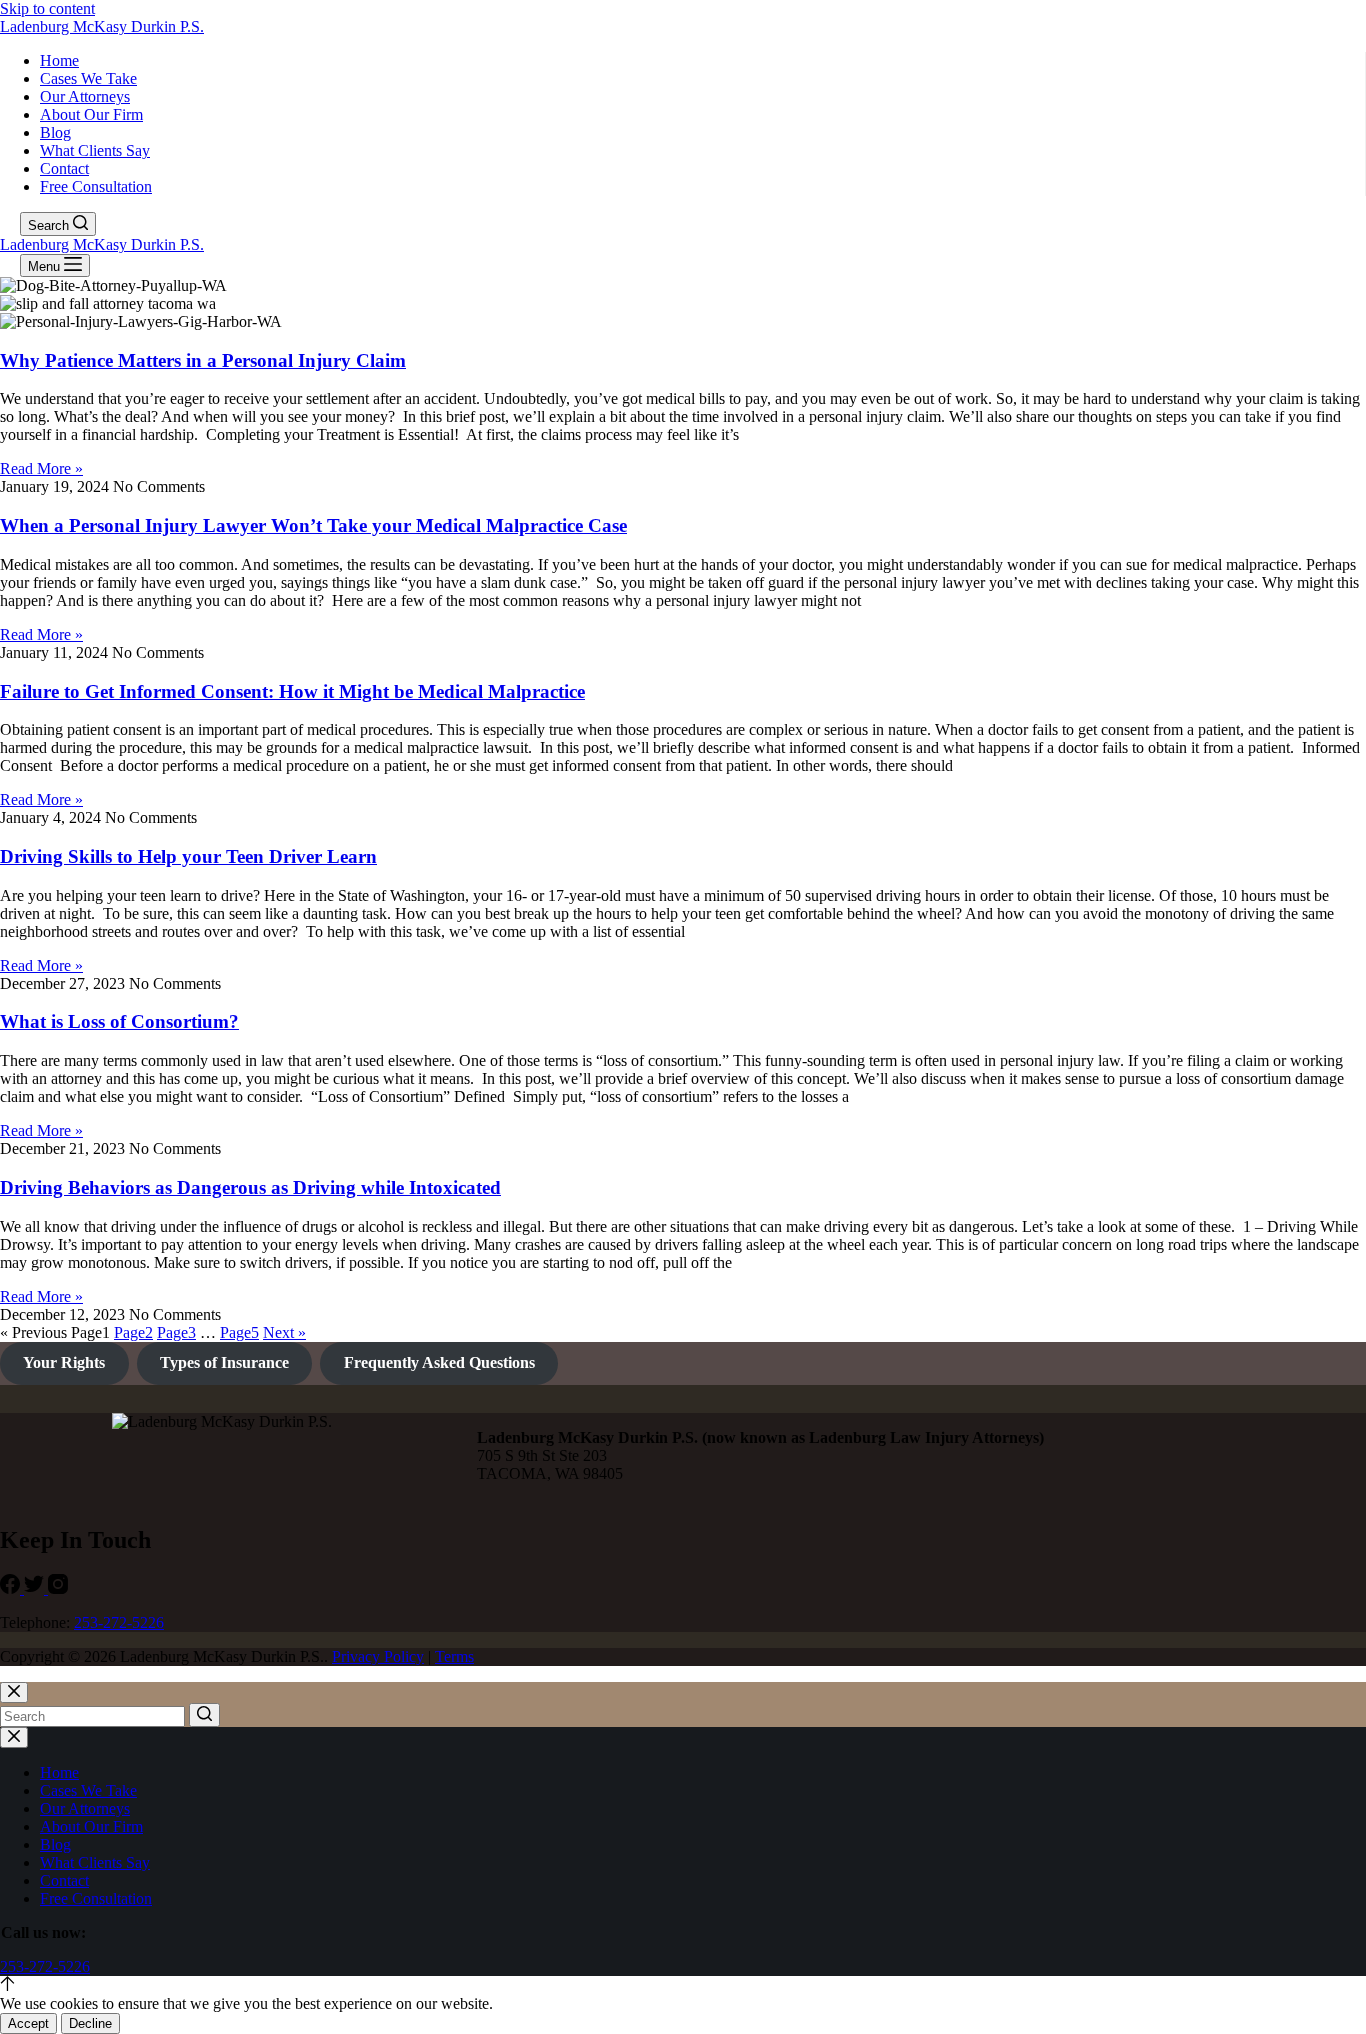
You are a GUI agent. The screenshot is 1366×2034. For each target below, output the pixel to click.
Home (59, 60)
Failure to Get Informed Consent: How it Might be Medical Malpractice (292, 691)
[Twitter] (36, 1588)
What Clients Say (95, 150)
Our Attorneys (85, 96)
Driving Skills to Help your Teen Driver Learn (188, 856)
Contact (64, 168)
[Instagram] (58, 1588)
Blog (55, 132)
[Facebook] (12, 1588)
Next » (284, 1332)
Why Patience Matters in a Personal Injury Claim (203, 360)
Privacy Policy (378, 1656)
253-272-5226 (119, 1622)
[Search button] (204, 1715)
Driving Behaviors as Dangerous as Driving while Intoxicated (250, 1187)
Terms (454, 1656)
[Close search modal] (14, 1692)
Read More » (41, 468)
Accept (28, 2023)
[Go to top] (7, 1985)
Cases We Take (88, 78)
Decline (90, 2023)
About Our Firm (91, 114)
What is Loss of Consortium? (119, 1021)
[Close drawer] (14, 1737)
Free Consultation (96, 186)
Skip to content (47, 8)
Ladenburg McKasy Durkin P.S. (102, 26)
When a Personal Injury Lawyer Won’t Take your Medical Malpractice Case (313, 525)
